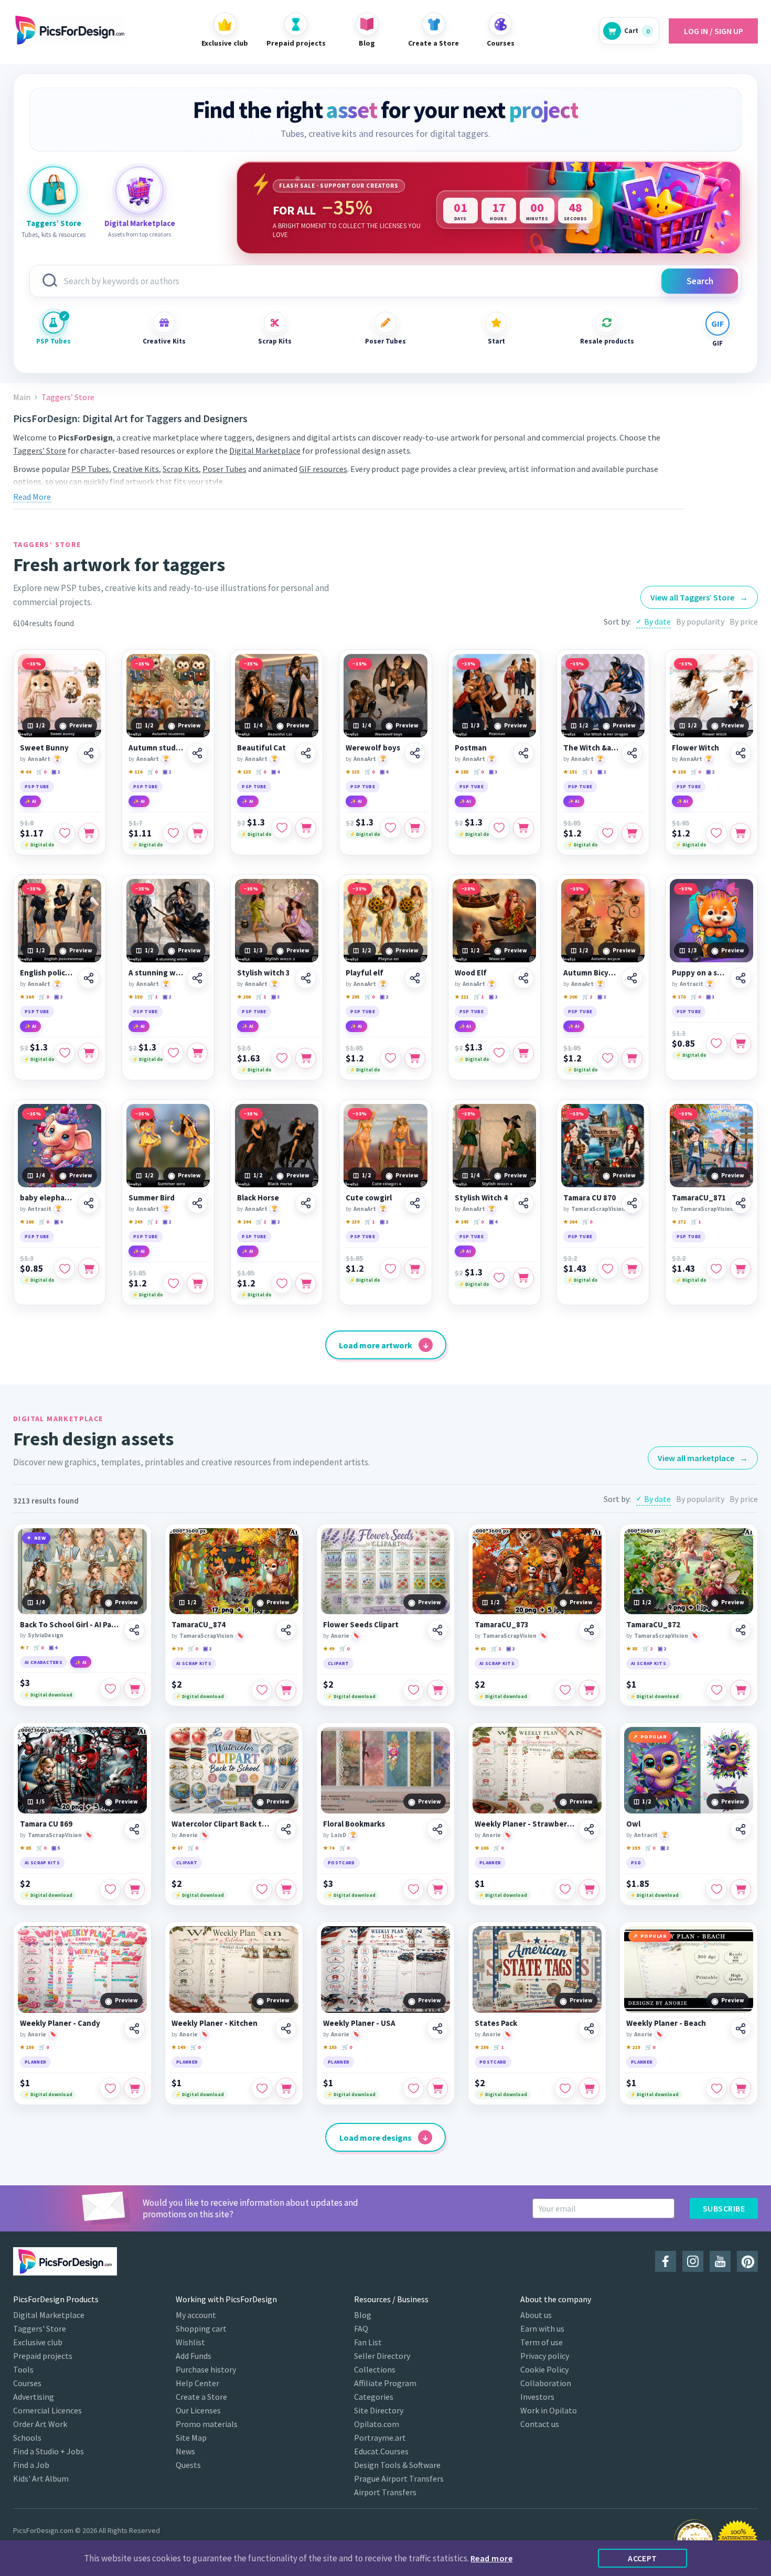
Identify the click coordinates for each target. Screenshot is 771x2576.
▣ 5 (56, 1848)
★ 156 (27, 2047)
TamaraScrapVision (598, 1209)
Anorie (340, 1636)
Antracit (692, 984)
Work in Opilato (549, 2410)
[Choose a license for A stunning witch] (197, 1053)
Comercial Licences (47, 2410)
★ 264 (570, 1222)
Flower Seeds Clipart (361, 1625)
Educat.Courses (381, 2451)
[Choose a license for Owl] (741, 1890)
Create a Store (201, 2397)
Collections (375, 2369)
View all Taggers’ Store (699, 597)
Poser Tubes (385, 341)
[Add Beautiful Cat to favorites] (282, 828)
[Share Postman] (523, 753)
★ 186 (27, 1222)
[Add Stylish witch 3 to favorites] (282, 1058)
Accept (642, 2558)
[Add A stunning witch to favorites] (173, 1053)
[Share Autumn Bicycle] (632, 978)
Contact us (540, 2424)
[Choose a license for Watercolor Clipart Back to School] (286, 1890)
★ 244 (244, 1222)
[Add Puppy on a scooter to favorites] (716, 1044)
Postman (471, 748)
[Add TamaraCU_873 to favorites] (565, 1690)
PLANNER (490, 1863)
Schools (27, 2438)
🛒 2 (587, 997)
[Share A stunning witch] (197, 978)
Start (496, 341)
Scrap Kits (275, 341)
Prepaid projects (43, 2356)
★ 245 (462, 1222)
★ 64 (25, 772)
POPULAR (654, 1737)
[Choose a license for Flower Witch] (741, 833)
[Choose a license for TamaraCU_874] (286, 1690)
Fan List (368, 2342)
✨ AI (30, 801)
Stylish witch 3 (264, 973)
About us (536, 2315)
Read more (491, 2558)
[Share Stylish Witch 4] (523, 1203)
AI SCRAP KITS (194, 1663)
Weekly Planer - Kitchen (215, 2023)
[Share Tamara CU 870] (632, 1203)
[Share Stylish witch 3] (306, 978)
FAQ (361, 2328)
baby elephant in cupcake (47, 1198)
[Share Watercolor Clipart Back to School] (286, 1829)
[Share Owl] (741, 1829)
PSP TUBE (37, 786)
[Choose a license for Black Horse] (306, 1283)
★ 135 (244, 772)
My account (196, 2315)
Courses (27, 2383)
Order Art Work (40, 2424)
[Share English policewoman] (89, 978)
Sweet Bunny (44, 748)
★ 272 (679, 1222)
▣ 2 (56, 772)
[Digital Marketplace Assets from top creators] (140, 190)
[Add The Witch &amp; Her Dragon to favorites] (608, 833)
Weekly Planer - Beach (666, 2023)
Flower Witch (695, 748)
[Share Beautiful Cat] (306, 753)
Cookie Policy (544, 2369)
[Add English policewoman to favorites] (65, 1053)
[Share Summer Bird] (197, 1203)
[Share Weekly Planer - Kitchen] (286, 2028)
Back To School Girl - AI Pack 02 (70, 1625)
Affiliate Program (385, 2383)
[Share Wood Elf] (523, 978)
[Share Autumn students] (197, 753)
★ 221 (462, 997)
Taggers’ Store (40, 450)
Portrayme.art (380, 2438)
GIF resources (323, 469)
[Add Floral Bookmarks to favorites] (413, 1890)
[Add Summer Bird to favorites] (173, 1283)
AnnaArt (39, 759)
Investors (537, 2397)
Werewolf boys (373, 748)
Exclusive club (38, 2342)
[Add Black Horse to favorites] (282, 1283)
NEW (40, 1538)
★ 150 (135, 997)
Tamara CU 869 (46, 1824)
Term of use (542, 2342)
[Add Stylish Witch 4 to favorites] (499, 1278)
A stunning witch (156, 973)
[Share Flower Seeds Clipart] (437, 1630)
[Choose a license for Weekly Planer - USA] (437, 2088)
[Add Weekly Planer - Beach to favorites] (716, 2088)
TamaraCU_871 (699, 1198)
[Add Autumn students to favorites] (173, 833)
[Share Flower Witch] (741, 753)
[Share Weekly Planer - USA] (437, 2028)
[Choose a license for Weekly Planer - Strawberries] (589, 1890)
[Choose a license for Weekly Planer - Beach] (741, 2088)
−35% (34, 664)
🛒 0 (41, 772)
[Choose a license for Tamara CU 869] (134, 1890)
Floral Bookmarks (354, 1824)
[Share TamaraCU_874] (286, 1630)
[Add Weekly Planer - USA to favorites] (413, 2088)
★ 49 (329, 1649)
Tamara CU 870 (590, 1198)
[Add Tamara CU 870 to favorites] (608, 1269)
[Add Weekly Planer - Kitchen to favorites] (262, 2088)
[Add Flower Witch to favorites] (716, 833)
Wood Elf (471, 973)
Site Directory (379, 2410)
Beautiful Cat (261, 748)
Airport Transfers (385, 2492)
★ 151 (570, 772)
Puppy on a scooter (699, 973)
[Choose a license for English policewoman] (89, 1053)
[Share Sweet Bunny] (89, 753)
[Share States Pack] (589, 2028)
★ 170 (679, 997)
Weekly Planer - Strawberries (525, 1824)
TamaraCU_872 (653, 1625)
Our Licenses (198, 2410)
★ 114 (135, 772)
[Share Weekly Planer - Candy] (134, 2028)
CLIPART (338, 1663)
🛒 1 (587, 772)
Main (22, 397)
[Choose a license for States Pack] (589, 2088)
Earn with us (542, 2328)
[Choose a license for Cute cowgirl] (415, 1269)
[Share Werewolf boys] (415, 753)
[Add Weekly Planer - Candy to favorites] (110, 2088)
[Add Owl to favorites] (716, 1890)
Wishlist (190, 2342)
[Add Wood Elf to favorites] (499, 1053)
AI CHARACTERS (44, 1662)
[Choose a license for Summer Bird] (197, 1283)
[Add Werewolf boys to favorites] (391, 828)
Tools (23, 2369)
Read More (32, 497)
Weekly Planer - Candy (60, 2023)
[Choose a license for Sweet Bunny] (89, 833)
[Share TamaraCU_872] (741, 1630)
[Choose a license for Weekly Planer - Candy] (134, 2088)
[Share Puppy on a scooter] (741, 978)
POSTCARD (341, 1863)
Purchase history (206, 2369)
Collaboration (546, 2383)
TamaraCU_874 (199, 1625)
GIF (718, 343)
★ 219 (633, 2047)
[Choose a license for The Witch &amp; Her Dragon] (632, 833)
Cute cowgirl (369, 1198)
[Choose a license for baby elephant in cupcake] (89, 1269)
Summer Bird (152, 1198)
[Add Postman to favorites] (499, 828)
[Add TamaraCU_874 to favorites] (262, 1690)
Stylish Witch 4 (481, 1198)
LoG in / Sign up (714, 31)
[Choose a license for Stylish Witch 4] (523, 1278)
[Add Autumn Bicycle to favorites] (608, 1058)
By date (657, 621)
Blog (363, 2315)
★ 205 (352, 997)
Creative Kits (164, 341)
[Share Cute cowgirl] (415, 1203)
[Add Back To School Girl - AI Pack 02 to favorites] (110, 1689)
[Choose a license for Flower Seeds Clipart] (437, 1690)
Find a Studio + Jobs (49, 2451)
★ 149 (178, 2047)
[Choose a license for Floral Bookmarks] (437, 1890)
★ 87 (177, 1848)
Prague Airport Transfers (399, 2478)
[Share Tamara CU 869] (134, 1829)
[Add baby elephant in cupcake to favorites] (65, 1269)
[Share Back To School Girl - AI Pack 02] (134, 1630)
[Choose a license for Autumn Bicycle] (632, 1058)
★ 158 (679, 772)
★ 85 (632, 1649)
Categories (374, 2397)
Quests (188, 2465)
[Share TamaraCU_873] (589, 1630)
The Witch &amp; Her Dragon (591, 748)
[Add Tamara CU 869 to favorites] (110, 1890)
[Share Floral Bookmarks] (437, 1829)
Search (700, 281)
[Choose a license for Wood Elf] (523, 1053)
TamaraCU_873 (502, 1625)
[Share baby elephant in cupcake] (89, 1203)
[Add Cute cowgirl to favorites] (391, 1269)
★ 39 (177, 1649)
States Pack (496, 2023)
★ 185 (462, 772)
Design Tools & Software (397, 2465)
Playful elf (365, 973)
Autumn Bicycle (591, 973)
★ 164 (27, 997)
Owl (633, 1824)
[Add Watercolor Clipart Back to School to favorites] (262, 1890)
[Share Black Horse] (306, 1203)
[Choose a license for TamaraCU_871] (741, 1269)
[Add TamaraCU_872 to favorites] (716, 1690)
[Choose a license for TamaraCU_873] (589, 1690)
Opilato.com (377, 2424)
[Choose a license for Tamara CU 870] (632, 1269)
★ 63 (480, 1649)
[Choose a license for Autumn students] (197, 833)
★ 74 (329, 1848)
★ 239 (352, 1222)
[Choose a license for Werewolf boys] (415, 828)
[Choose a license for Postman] (523, 828)
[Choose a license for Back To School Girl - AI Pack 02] (134, 1689)
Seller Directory (382, 2356)
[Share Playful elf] (415, 978)
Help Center (197, 2383)
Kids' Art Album (41, 2478)
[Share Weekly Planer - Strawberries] (589, 1829)
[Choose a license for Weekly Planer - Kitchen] (286, 2088)
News (185, 2451)
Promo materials (207, 2424)
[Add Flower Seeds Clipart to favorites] (413, 1690)
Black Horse (258, 1198)
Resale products (607, 341)
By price (744, 621)
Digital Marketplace (265, 450)
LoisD (339, 1835)
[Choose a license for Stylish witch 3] (306, 1058)
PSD (636, 1863)
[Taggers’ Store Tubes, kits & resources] (53, 190)
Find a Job (31, 2465)
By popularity (700, 621)
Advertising (34, 2397)
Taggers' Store (40, 2328)
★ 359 (633, 1848)
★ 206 (244, 997)
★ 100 (481, 1848)
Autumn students (156, 748)
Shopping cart (201, 2328)
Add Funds (194, 2356)
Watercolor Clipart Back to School (222, 1824)
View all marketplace (703, 1458)
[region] (489, 208)
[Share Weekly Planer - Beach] (741, 2028)
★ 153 (330, 2047)
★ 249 (135, 1222)
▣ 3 (493, 772)
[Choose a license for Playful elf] (415, 1058)
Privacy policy (545, 2356)
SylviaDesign (46, 1635)
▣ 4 (275, 772)
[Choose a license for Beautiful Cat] (306, 828)
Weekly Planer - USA (359, 2023)
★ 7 (24, 1647)
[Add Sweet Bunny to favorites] (65, 833)
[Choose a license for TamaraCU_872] (741, 1690)
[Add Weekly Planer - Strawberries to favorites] (565, 1890)
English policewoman (47, 973)
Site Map (191, 2438)
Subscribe (724, 2208)
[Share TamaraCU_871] (741, 1203)
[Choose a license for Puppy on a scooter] (741, 1044)
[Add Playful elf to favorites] (391, 1058)
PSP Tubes (53, 341)
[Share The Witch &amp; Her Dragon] (632, 753)
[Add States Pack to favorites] (565, 2088)
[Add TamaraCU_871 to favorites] (716, 1269)
